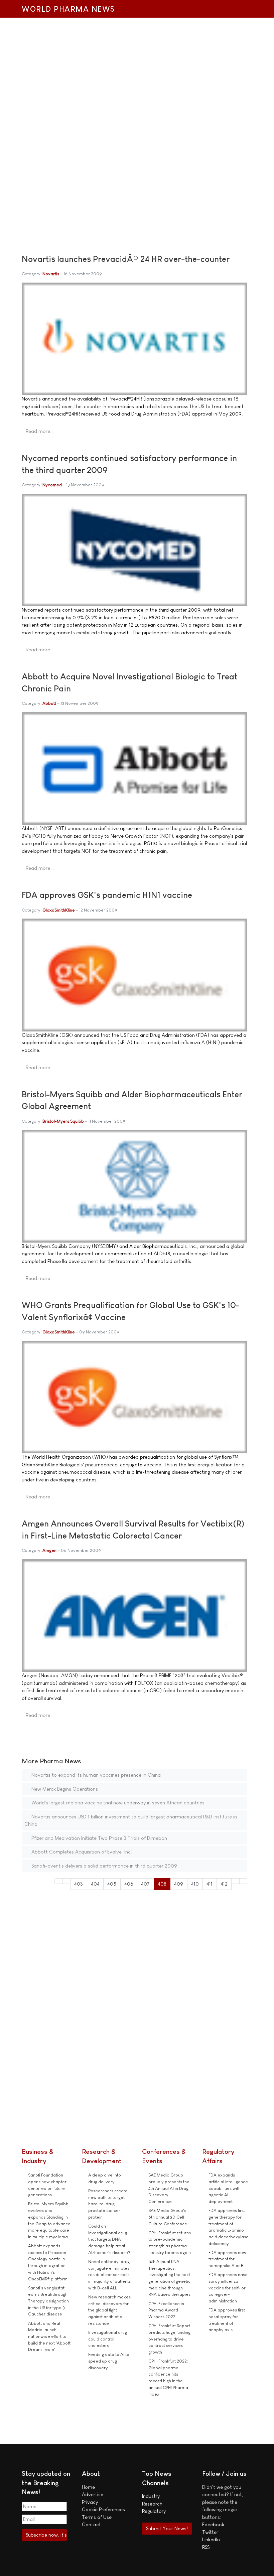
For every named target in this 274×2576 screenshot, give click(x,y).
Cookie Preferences (103, 2509)
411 (210, 1884)
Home (88, 2487)
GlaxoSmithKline (59, 910)
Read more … (40, 431)
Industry (151, 2496)
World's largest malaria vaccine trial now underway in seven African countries (117, 1803)
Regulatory (154, 2511)
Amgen (49, 1550)
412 (224, 1884)
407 (145, 1884)
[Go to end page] (243, 1881)
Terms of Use (97, 2517)
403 (79, 1884)
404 (95, 1884)
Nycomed (52, 485)
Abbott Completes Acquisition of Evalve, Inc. (81, 1852)
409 (179, 1884)
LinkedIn (211, 2539)
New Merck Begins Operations (64, 1789)
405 (112, 1884)
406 (129, 1884)
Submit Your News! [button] (167, 2528)
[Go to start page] (59, 1881)
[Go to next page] (235, 1881)
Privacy (90, 2502)
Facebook (213, 2524)
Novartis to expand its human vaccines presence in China (95, 1775)
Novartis (51, 274)
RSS (206, 2547)
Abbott (49, 703)
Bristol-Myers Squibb (63, 1121)
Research (152, 2504)
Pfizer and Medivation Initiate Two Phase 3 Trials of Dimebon (99, 1838)
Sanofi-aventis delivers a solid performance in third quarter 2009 (104, 1866)
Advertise (93, 2494)
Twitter (210, 2532)
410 (195, 1884)
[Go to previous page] (67, 1881)
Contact (91, 2524)
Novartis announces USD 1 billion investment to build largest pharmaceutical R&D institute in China (131, 1820)
